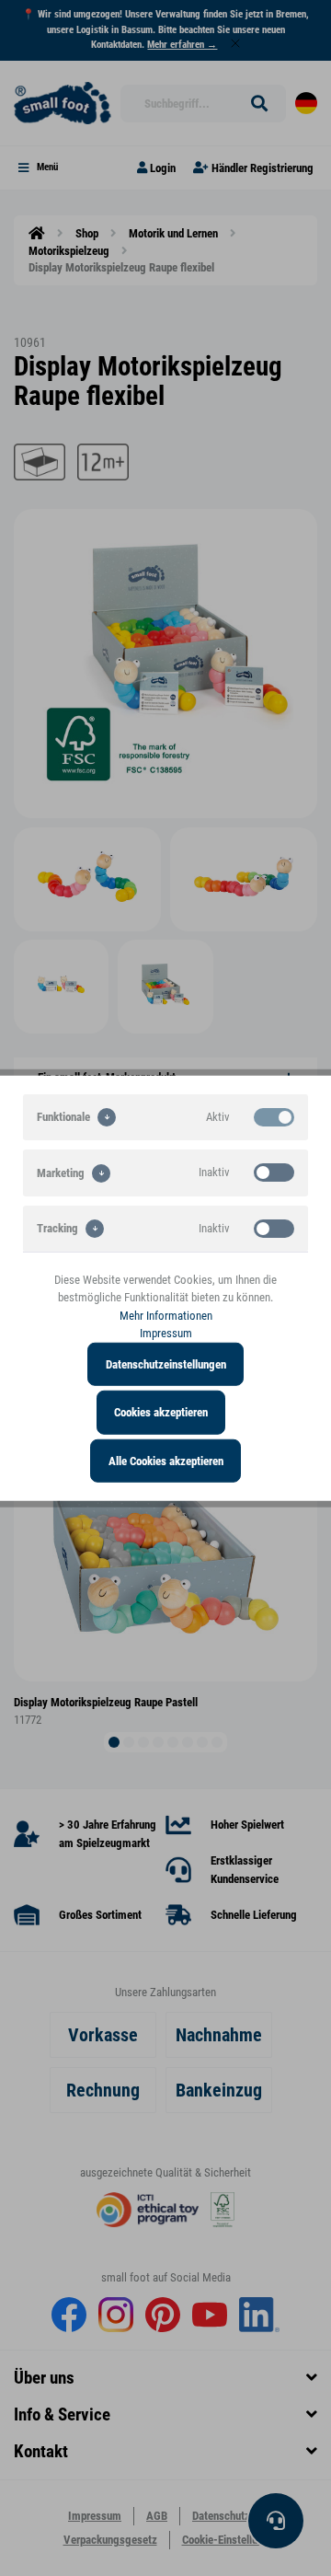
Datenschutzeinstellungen (166, 1363)
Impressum (166, 1333)
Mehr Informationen (166, 1315)
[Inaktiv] (274, 1172)
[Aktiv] (274, 1116)
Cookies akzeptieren (161, 1412)
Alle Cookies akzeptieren (166, 1460)
